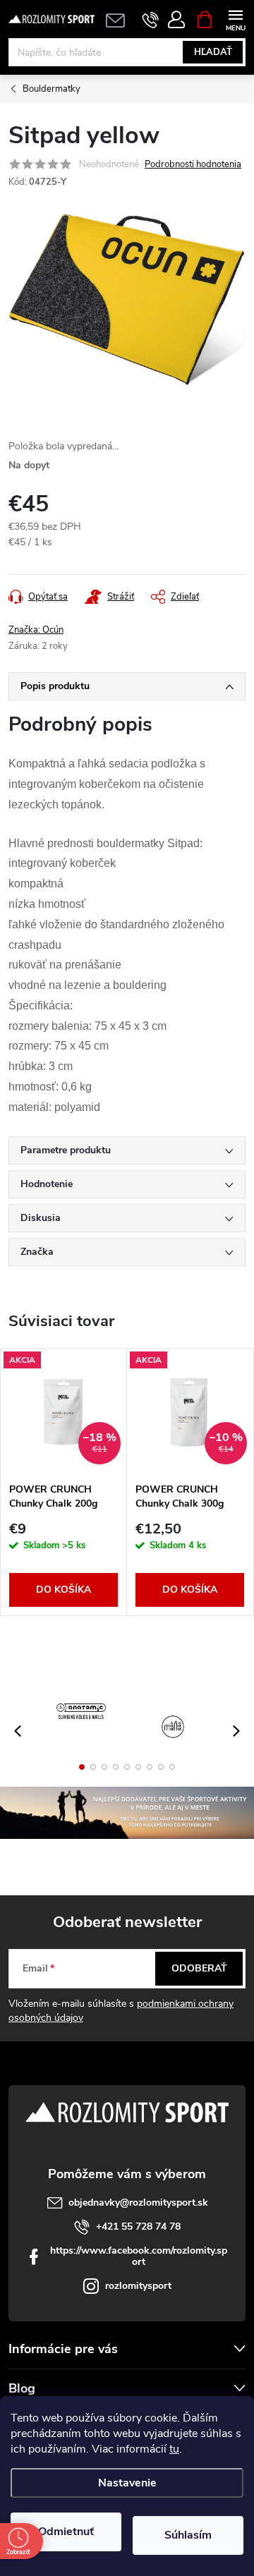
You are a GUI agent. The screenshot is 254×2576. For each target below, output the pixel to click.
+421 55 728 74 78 (138, 2226)
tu (174, 2449)
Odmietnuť (66, 2532)
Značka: (36, 630)
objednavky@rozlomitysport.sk (138, 2203)
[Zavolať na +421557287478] (151, 20)
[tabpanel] (64, 1482)
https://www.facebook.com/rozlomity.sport (139, 2256)
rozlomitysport (138, 2286)
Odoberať (199, 1968)
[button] (82, 1767)
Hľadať (213, 52)
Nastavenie (127, 2483)
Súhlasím (188, 2535)
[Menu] (235, 19)
